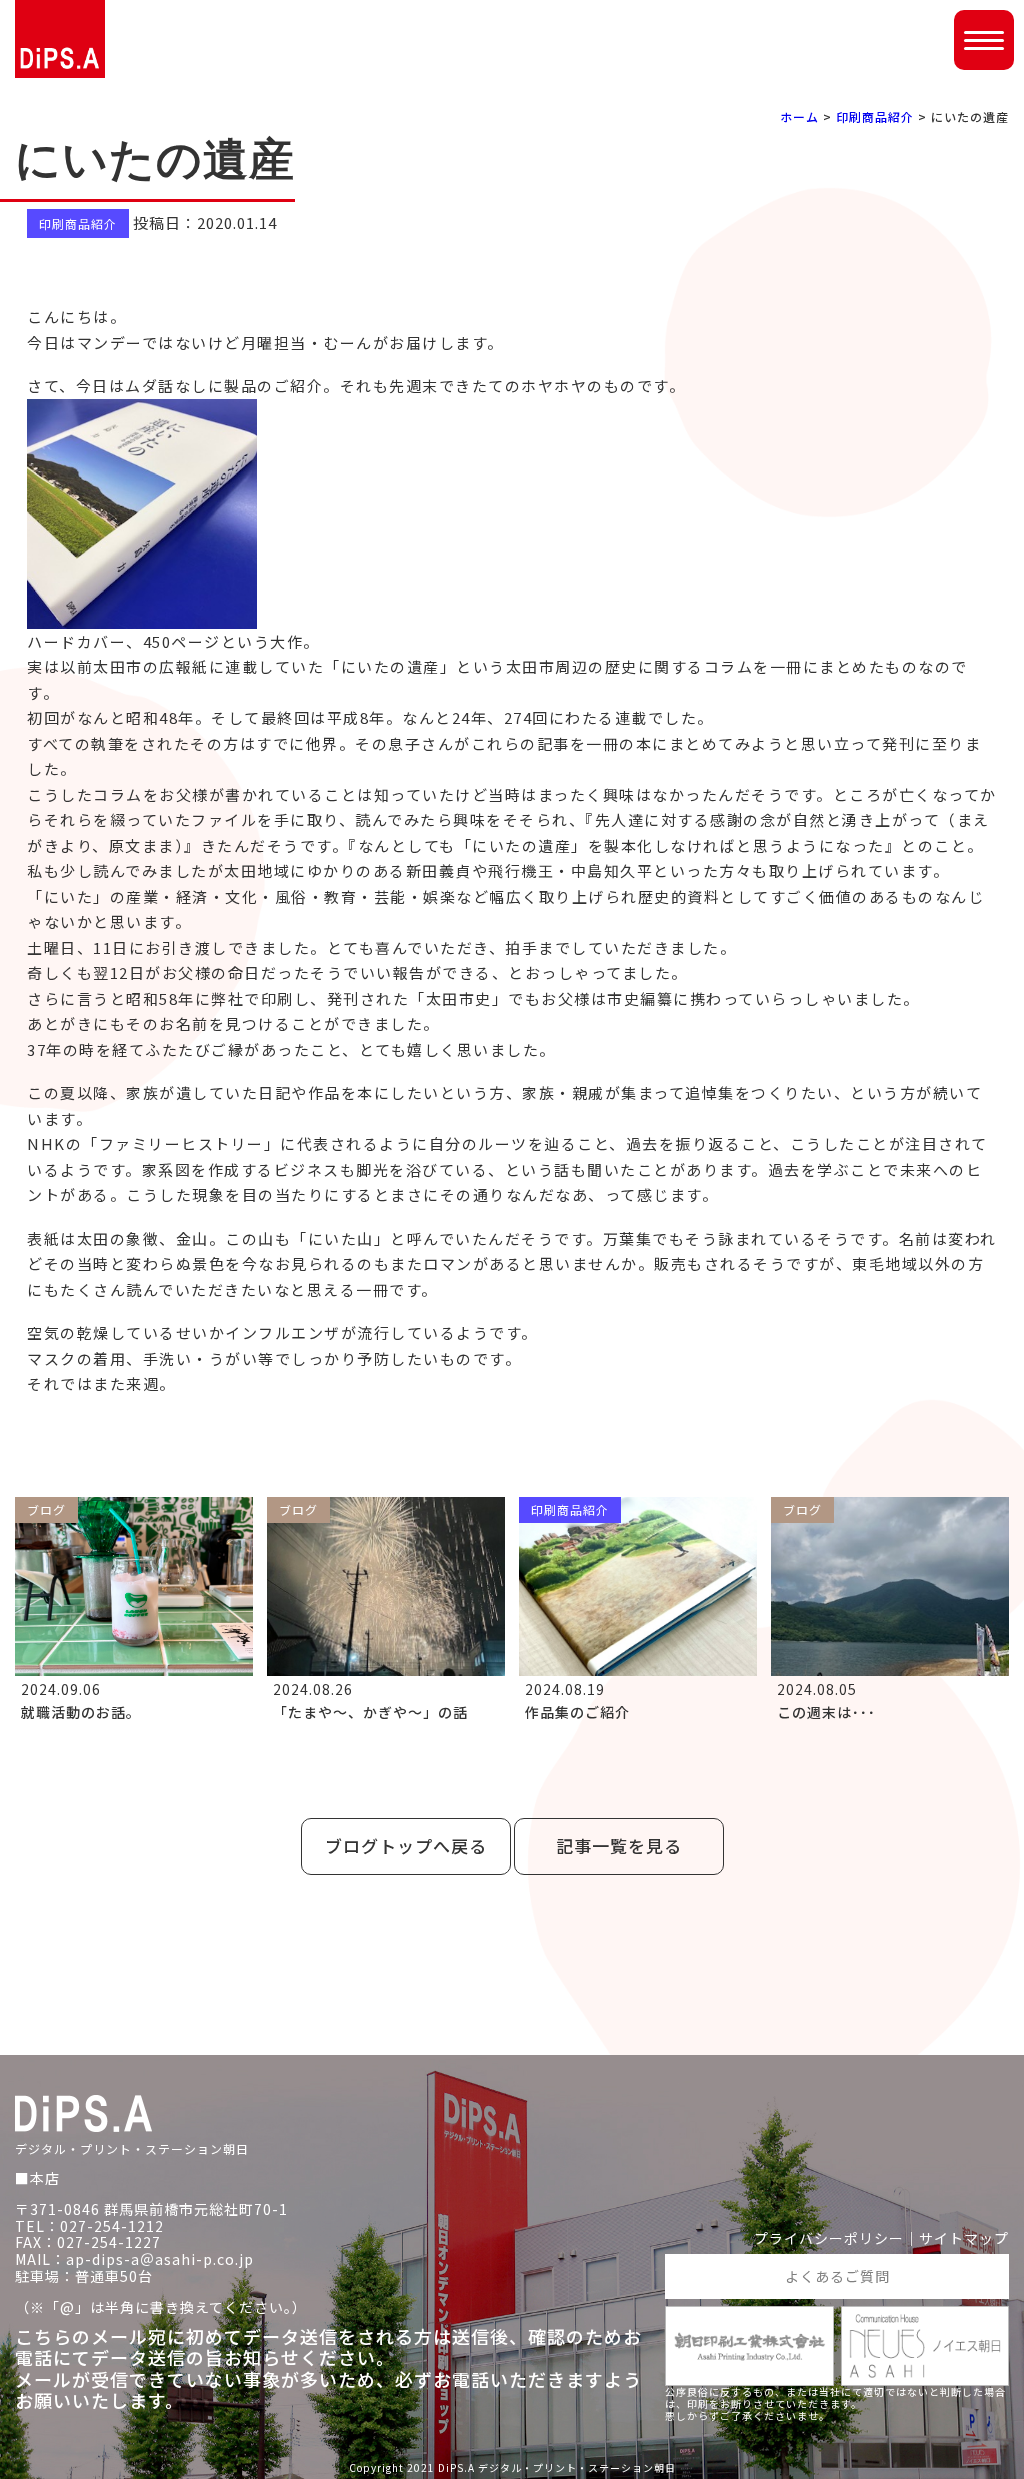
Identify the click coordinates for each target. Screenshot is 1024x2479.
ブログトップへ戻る (406, 1845)
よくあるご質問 (837, 2276)
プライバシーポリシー (829, 2238)
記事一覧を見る (619, 1845)
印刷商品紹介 (875, 116)
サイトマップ (964, 2238)
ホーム (799, 116)
